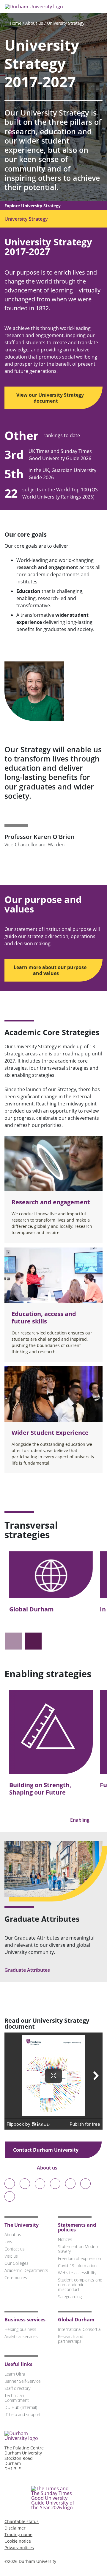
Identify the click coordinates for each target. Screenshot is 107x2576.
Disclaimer (15, 2528)
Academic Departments (26, 2270)
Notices (65, 2239)
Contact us (15, 2249)
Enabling (80, 1820)
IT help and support (23, 2414)
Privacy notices (19, 2548)
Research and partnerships (71, 2339)
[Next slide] (33, 1641)
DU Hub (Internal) (21, 2407)
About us (34, 23)
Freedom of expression (80, 2258)
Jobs (8, 2242)
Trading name (18, 2534)
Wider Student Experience (50, 1433)
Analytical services (21, 2336)
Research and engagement (51, 1202)
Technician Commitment (17, 2398)
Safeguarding (70, 2297)
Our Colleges (16, 2263)
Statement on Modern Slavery (79, 2249)
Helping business (20, 2329)
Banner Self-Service (23, 2381)
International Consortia (79, 2329)
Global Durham (32, 1609)
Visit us (11, 2256)
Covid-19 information (77, 2266)
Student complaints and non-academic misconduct (80, 2285)
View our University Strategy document (50, 398)
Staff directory (17, 2388)
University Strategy (66, 23)
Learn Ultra (15, 2374)
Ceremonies (16, 2277)
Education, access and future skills (44, 1317)
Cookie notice (18, 2541)
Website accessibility (77, 2273)
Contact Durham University (46, 2150)
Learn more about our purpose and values (50, 970)
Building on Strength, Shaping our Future (40, 1789)
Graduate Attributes (28, 1970)
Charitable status (22, 2521)
